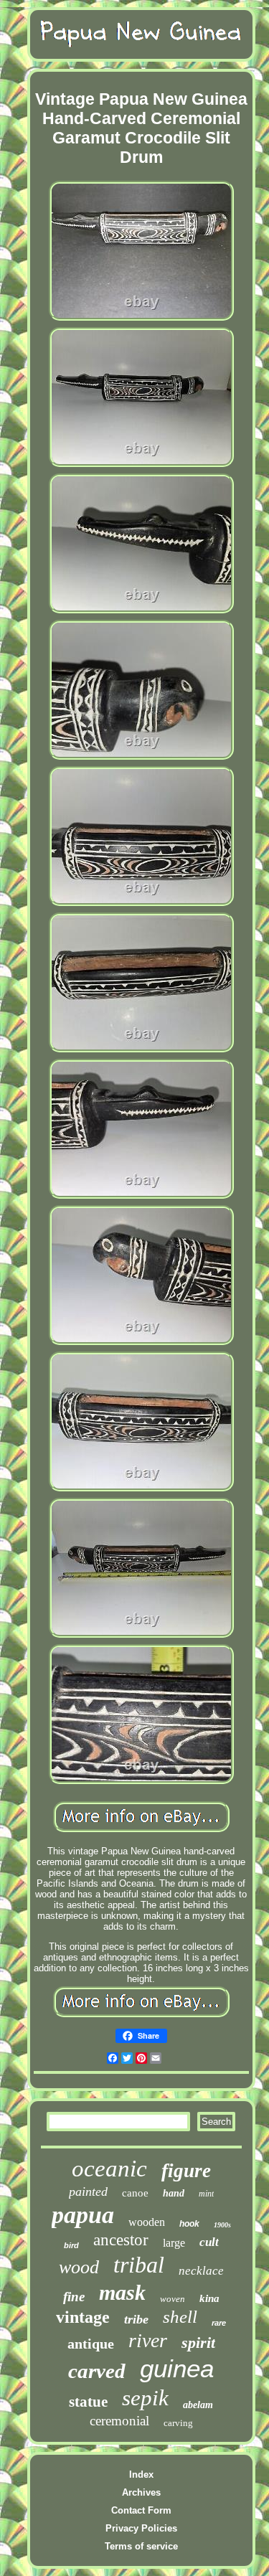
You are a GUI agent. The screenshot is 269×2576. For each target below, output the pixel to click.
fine (74, 2297)
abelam (198, 2405)
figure (186, 2171)
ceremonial (119, 2421)
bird (71, 2245)
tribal (139, 2265)
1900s (222, 2225)
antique (91, 2344)
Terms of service (141, 2546)
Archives (141, 2492)
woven (173, 2299)
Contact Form (141, 2510)
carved (97, 2371)
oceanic (109, 2169)
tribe (136, 2319)
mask (122, 2292)
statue (88, 2402)
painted (88, 2192)
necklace (201, 2271)
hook (189, 2224)
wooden (147, 2222)
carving (178, 2423)
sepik (145, 2398)
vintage (83, 2317)
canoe (135, 2193)
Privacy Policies (141, 2528)
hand (174, 2193)
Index (141, 2474)
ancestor (121, 2240)
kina (209, 2298)
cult (209, 2242)
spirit (198, 2343)
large (174, 2243)
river (148, 2340)
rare (219, 2323)
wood (79, 2267)
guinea (177, 2368)
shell (180, 2317)
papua (83, 2215)
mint (206, 2194)
